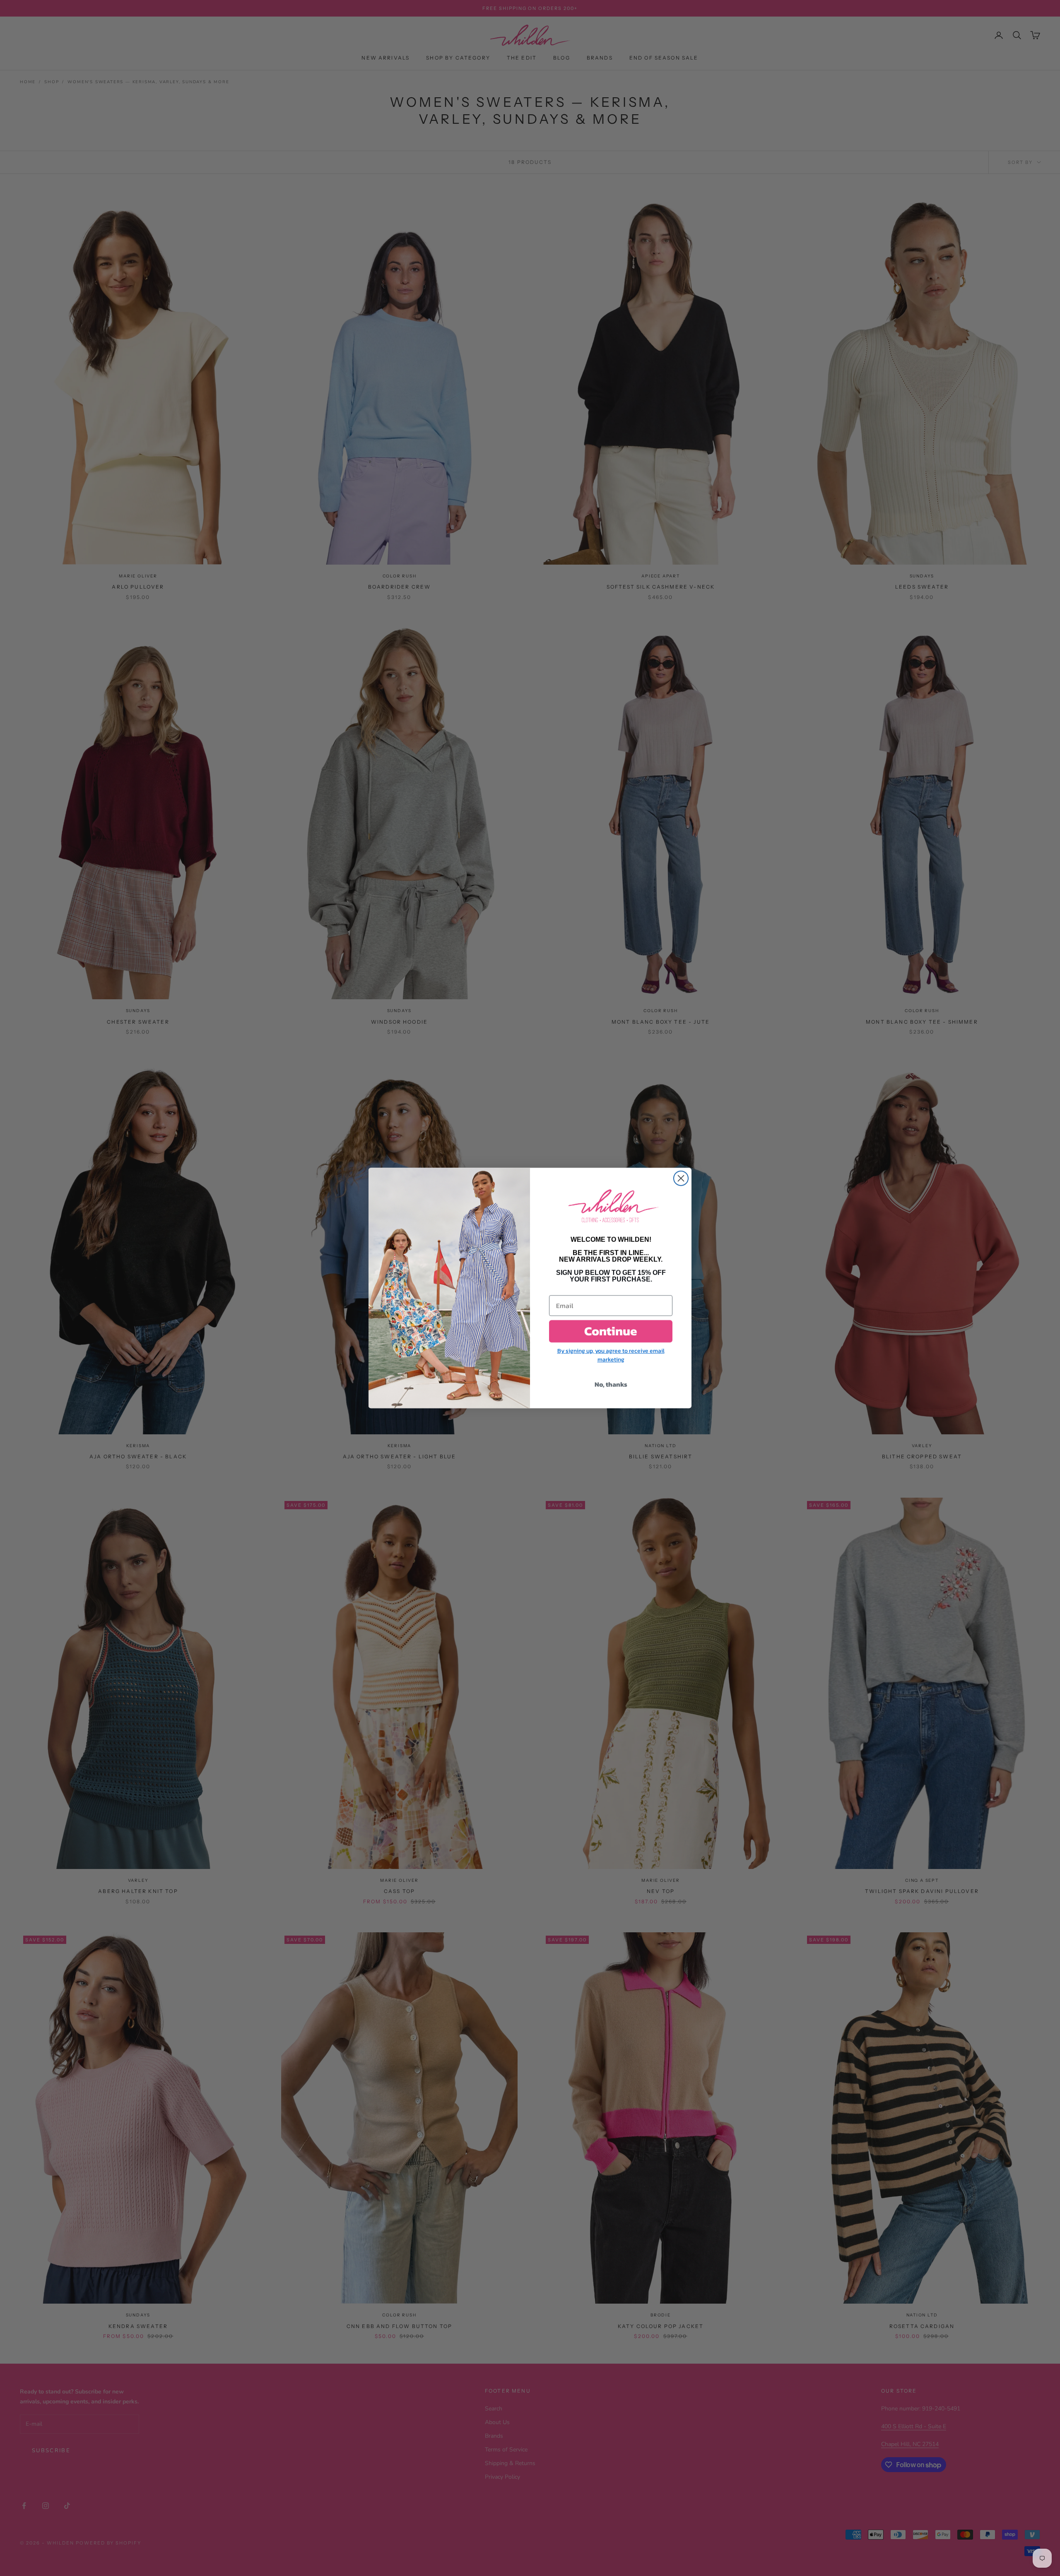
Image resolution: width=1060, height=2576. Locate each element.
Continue (611, 1331)
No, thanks (611, 1384)
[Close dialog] (681, 1178)
